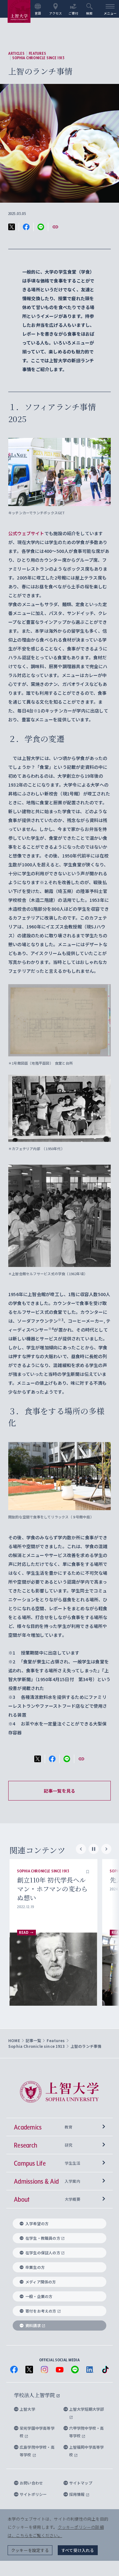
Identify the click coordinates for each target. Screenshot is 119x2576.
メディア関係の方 (41, 2282)
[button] (88, 1871)
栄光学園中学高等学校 (37, 2432)
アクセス (56, 13)
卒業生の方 (35, 2267)
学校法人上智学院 (35, 2395)
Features (38, 54)
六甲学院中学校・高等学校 (87, 2432)
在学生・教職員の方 (43, 2238)
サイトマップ (81, 2483)
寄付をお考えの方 (41, 2311)
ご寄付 (73, 13)
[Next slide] (106, 1849)
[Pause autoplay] (94, 1849)
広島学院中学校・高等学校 (37, 2451)
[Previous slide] (81, 1849)
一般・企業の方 (39, 2296)
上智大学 (27, 2409)
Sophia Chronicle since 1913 (39, 58)
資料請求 (33, 2325)
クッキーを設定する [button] (30, 2550)
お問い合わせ (31, 2483)
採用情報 (77, 2494)
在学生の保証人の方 (43, 2253)
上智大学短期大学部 (87, 2409)
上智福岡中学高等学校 (87, 2451)
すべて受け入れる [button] (78, 2550)
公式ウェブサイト (26, 533)
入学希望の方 (37, 2223)
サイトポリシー (33, 2494)
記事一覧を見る (60, 1791)
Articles (17, 54)
